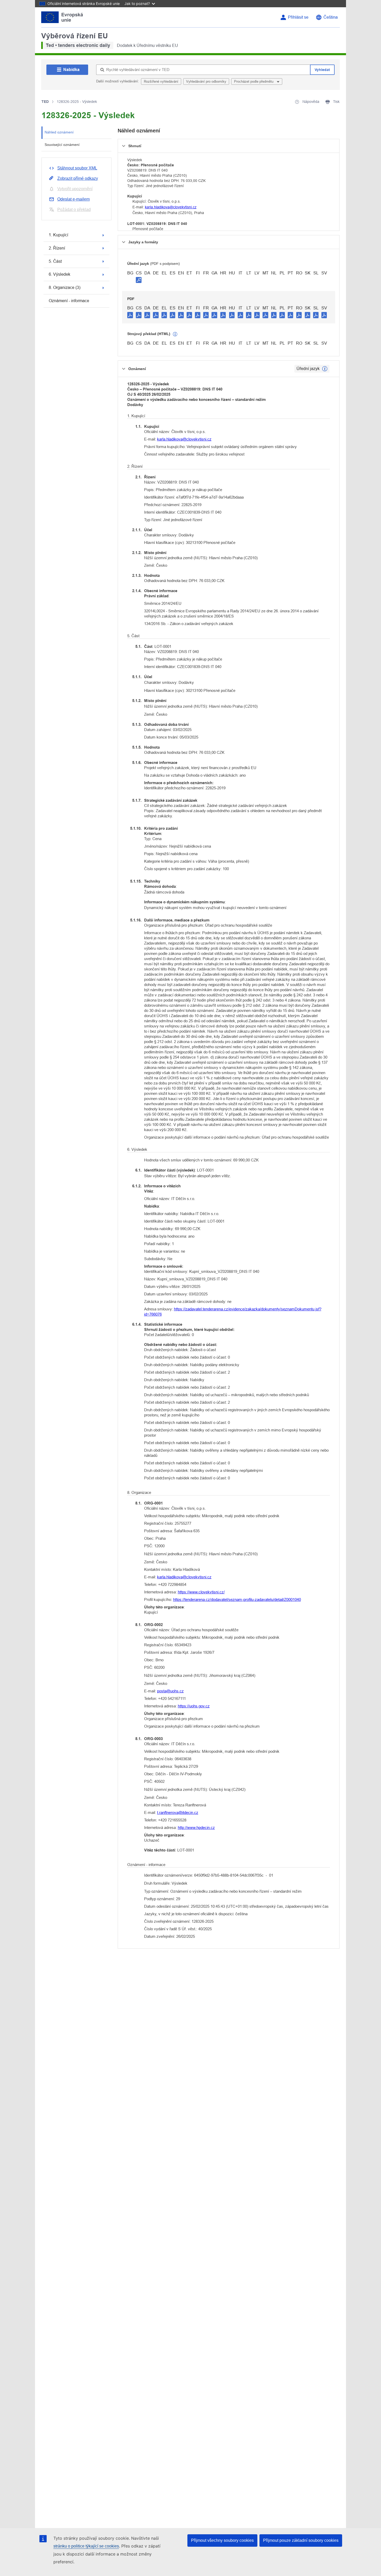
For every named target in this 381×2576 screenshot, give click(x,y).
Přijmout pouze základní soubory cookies (301, 2540)
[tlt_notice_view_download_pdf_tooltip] (130, 315)
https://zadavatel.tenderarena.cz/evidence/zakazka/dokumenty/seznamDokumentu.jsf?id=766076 (233, 1312)
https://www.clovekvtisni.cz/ (201, 1592)
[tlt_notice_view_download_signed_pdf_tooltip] (139, 280)
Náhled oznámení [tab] (59, 132)
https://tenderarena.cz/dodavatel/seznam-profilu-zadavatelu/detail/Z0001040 (237, 1599)
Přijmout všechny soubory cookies (222, 2540)
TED (45, 102)
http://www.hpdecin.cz (196, 1828)
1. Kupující (58, 235)
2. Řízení (57, 248)
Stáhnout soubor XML (77, 168)
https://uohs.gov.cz (194, 1706)
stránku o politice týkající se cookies (86, 2546)
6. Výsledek (59, 274)
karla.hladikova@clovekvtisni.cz (171, 207)
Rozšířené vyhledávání (161, 81)
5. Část (55, 261)
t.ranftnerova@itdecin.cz (178, 1812)
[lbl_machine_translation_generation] (175, 334)
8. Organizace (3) (65, 288)
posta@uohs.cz (170, 1691)
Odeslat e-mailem (73, 199)
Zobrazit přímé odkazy (78, 178)
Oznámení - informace (69, 301)
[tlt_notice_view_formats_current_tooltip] (325, 369)
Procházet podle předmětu (254, 81)
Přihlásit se (298, 17)
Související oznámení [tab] (62, 145)
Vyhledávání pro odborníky (206, 81)
